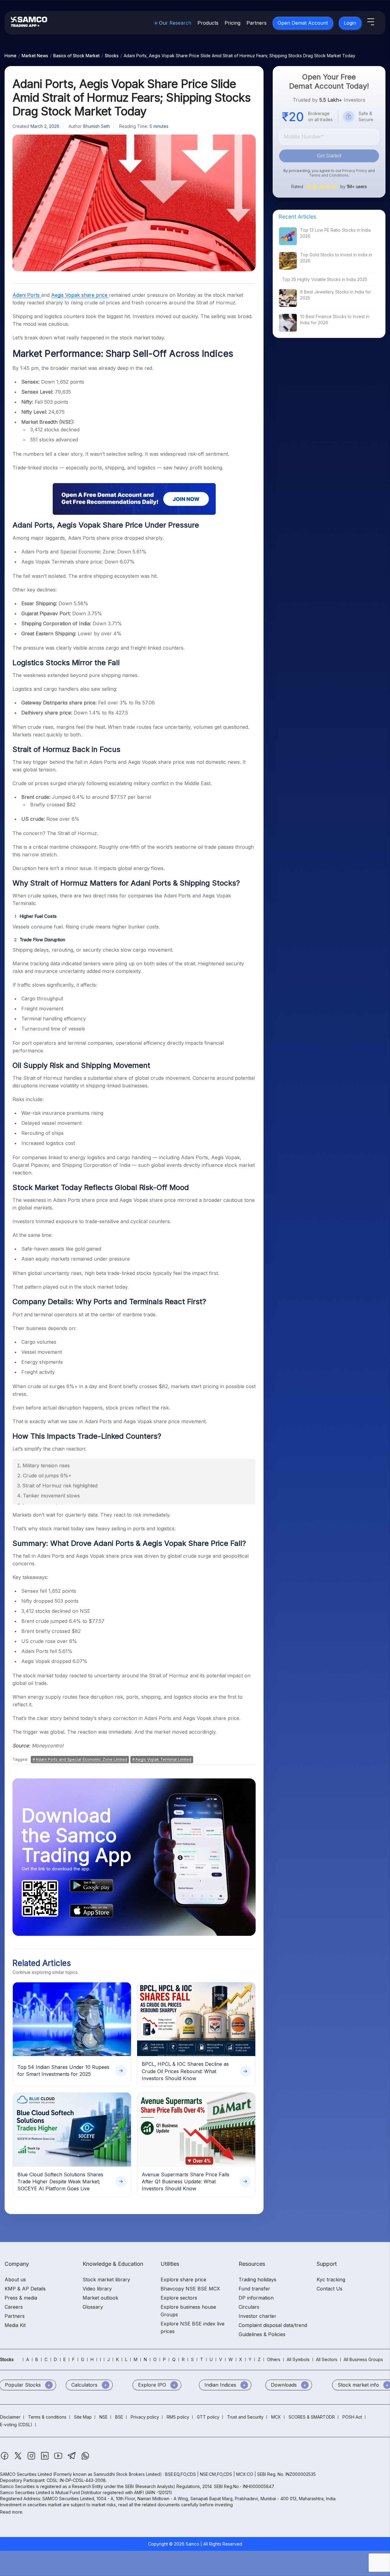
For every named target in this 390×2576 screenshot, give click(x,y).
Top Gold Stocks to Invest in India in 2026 (336, 258)
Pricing (232, 23)
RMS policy (178, 2417)
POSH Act (352, 2417)
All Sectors (327, 2359)
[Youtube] (59, 2459)
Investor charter (257, 2316)
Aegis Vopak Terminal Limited (163, 1759)
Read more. (12, 2512)
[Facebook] (5, 2459)
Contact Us (330, 2289)
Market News (35, 56)
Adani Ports (27, 295)
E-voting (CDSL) (16, 2425)
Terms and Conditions (329, 175)
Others (274, 2359)
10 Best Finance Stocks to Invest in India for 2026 (335, 319)
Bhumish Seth (97, 126)
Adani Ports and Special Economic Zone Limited (81, 1759)
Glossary (93, 2307)
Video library (97, 2289)
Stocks (112, 56)
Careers (14, 2307)
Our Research (175, 23)
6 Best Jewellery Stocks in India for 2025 (336, 295)
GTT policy (208, 2417)
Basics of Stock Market (76, 56)
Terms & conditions (47, 2417)
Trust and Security (245, 2417)
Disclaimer (10, 2417)
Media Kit (15, 2325)
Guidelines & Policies (262, 2334)
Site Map (83, 2417)
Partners (257, 23)
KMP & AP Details (25, 2289)
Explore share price (183, 2279)
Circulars (249, 2307)
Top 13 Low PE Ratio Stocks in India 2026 (335, 233)
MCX (276, 2417)
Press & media (21, 2298)
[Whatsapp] (85, 2459)
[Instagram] (32, 2459)
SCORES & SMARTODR (312, 2417)
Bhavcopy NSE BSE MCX (190, 2289)
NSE (103, 2417)
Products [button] (208, 23)
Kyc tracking (331, 2279)
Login (350, 23)
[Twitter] (19, 2459)
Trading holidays (257, 2279)
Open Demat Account (303, 23)
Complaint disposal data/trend (273, 2325)
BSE (119, 2417)
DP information (256, 2298)
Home (11, 56)
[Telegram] (72, 2459)
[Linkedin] (45, 2459)
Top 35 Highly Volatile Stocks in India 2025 (324, 279)
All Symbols (298, 2359)
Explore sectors (179, 2298)
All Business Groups (363, 2359)
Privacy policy (145, 2417)
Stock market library (106, 2279)
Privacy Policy (355, 171)
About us (15, 2279)
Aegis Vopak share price (80, 295)
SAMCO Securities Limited (26, 2474)
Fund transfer (254, 2289)
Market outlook (100, 2298)
